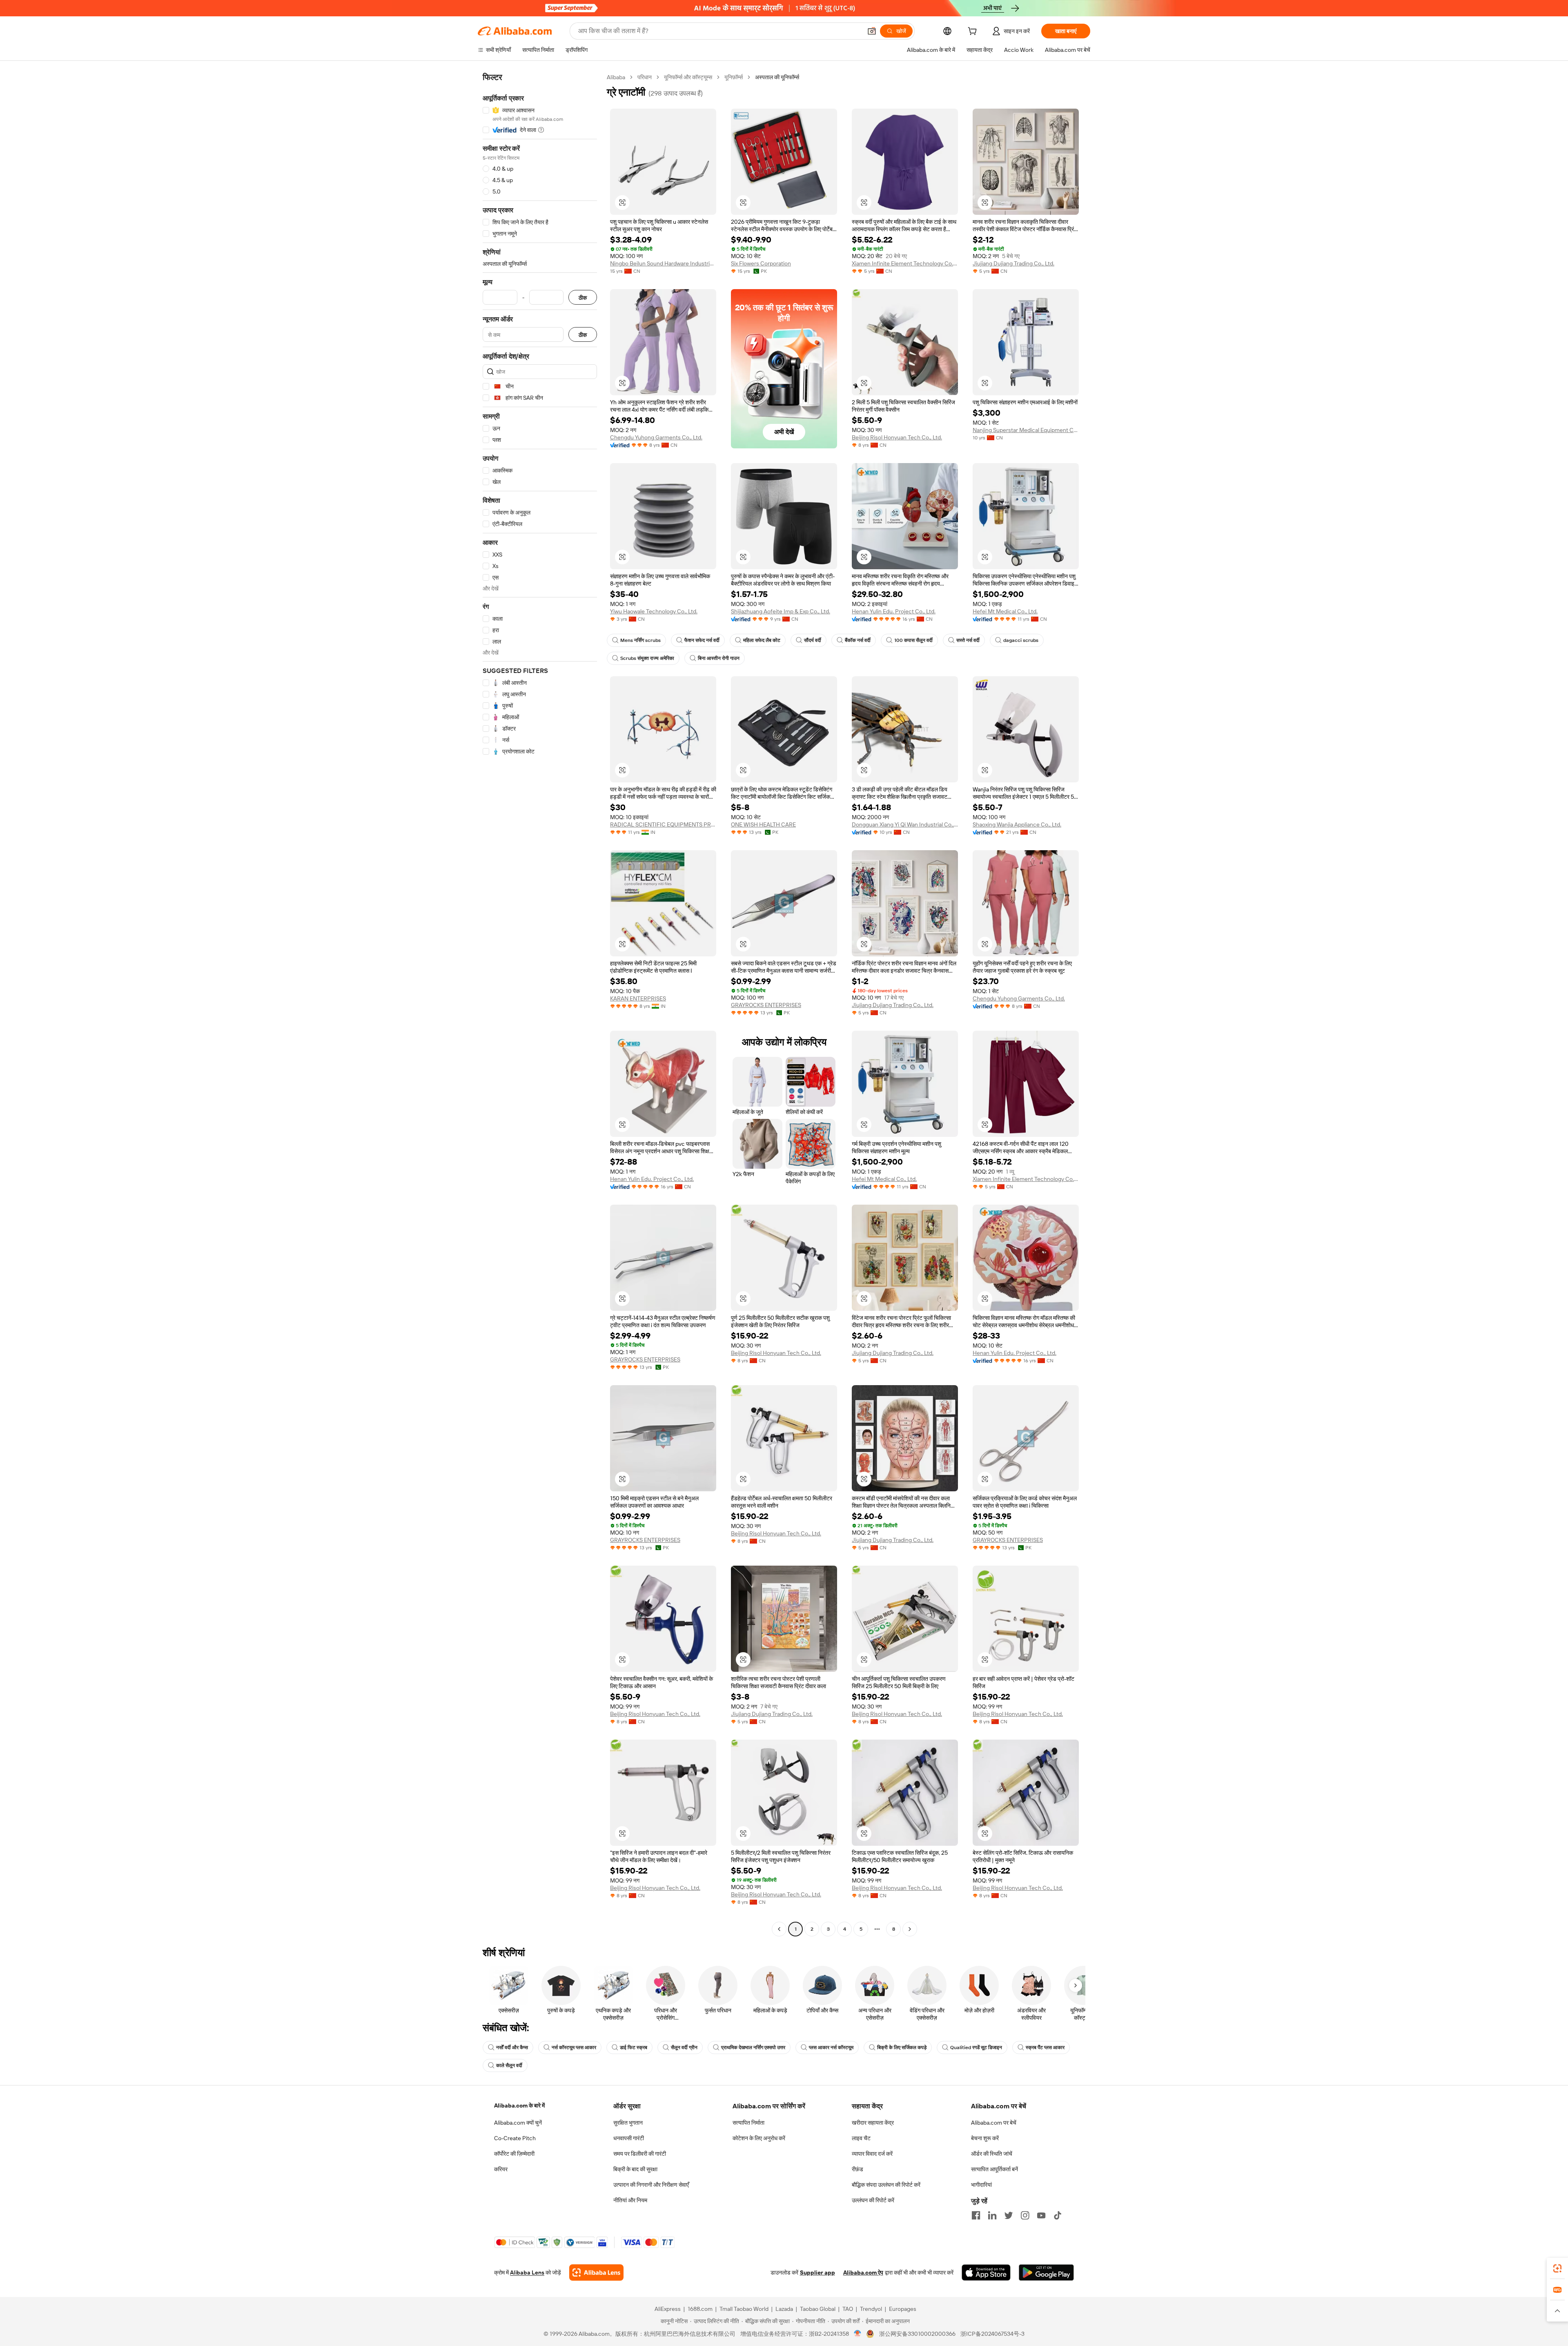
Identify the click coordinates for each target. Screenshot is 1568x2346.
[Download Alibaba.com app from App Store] (986, 2272)
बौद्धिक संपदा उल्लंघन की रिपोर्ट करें (886, 2185)
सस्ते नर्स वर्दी (968, 640)
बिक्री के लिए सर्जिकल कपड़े (902, 2047)
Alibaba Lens (527, 2272)
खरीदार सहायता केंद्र (873, 2123)
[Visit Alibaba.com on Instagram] (1025, 2215)
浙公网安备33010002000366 (917, 2334)
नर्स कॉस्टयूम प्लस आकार (574, 2047)
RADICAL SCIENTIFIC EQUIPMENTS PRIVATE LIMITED (663, 824)
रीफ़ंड (857, 2169)
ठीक (583, 297)
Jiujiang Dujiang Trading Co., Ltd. (1013, 263)
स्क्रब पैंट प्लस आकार (1045, 2047)
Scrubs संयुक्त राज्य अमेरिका (647, 658)
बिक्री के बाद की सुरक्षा (635, 2169)
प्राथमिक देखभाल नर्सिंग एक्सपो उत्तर (753, 2047)
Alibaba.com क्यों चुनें (518, 2123)
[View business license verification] (858, 2334)
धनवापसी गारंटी (629, 2138)
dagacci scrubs (1021, 640)
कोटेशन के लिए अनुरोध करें (759, 2138)
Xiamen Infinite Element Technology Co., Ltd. (905, 263)
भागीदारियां (981, 2185)
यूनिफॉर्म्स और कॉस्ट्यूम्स (688, 77)
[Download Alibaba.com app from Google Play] (1046, 2272)
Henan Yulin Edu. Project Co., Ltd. (894, 611)
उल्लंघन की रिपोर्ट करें (873, 2200)
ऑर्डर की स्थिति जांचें (992, 2154)
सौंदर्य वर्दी (813, 640)
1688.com (700, 2309)
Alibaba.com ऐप (863, 2272)
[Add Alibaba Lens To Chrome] (596, 2272)
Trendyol (871, 2309)
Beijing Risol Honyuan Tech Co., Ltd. (897, 437)
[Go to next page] (910, 1929)
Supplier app (817, 2272)
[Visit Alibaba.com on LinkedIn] (992, 2215)
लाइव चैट (861, 2138)
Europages (903, 2309)
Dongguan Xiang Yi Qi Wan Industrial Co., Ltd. (905, 824)
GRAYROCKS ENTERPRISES (766, 1005)
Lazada (784, 2309)
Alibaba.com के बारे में (519, 2105)
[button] (872, 31)
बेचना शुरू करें (985, 2138)
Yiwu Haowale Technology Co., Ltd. (654, 611)
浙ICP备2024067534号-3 (992, 2334)
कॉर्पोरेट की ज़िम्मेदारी (514, 2154)
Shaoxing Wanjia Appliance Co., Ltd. (1017, 824)
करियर (501, 2169)
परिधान (645, 77)
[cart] (974, 32)
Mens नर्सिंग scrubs (640, 640)
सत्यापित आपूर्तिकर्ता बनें (994, 2169)
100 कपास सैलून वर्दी (913, 640)
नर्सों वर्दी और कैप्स (512, 2047)
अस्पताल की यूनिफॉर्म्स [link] (777, 77)
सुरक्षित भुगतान (628, 2123)
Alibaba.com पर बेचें (994, 2123)
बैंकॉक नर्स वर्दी (858, 640)
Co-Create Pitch (515, 2138)
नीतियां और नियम (630, 2200)
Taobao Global (818, 2309)
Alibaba (616, 77)
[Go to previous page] (779, 1929)
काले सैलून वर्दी (509, 2065)
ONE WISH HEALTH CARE (763, 824)
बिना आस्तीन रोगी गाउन (719, 658)
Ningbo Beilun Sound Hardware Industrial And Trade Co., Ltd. (663, 263)
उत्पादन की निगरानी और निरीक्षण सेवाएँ (651, 2185)
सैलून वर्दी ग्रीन (684, 2047)
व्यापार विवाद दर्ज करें (872, 2154)
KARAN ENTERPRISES (638, 998)
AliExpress (668, 2309)
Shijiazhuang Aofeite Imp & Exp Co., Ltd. (781, 611)
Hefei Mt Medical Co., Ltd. (1005, 611)
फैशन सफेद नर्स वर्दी (702, 640)
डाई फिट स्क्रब (634, 2047)
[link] (1557, 2268)
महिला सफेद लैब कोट (762, 640)
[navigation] (540, 1004)
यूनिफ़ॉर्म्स (734, 77)
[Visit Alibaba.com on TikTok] (1058, 2215)
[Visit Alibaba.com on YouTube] (1041, 2215)
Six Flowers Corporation (761, 263)
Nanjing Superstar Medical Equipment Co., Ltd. (1026, 430)
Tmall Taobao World (744, 2309)
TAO (848, 2309)
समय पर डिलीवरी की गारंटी (640, 2154)
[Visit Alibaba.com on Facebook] (976, 2215)
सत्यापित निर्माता (748, 2123)
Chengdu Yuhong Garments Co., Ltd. (656, 437)
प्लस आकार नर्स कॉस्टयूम (831, 2047)
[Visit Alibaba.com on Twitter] (1009, 2215)
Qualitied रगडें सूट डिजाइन (976, 2047)
